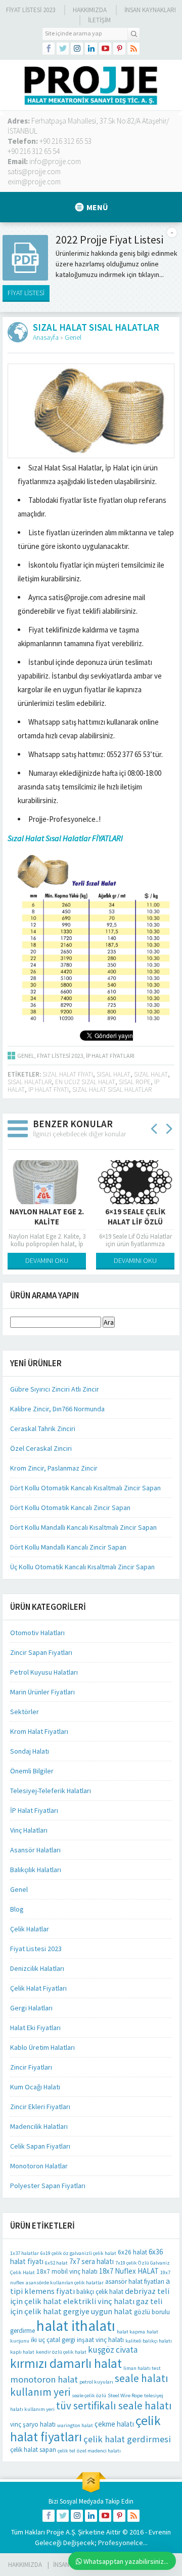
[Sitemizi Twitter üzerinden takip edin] (63, 49)
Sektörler (25, 1712)
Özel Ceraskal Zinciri (41, 1448)
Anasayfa (46, 337)
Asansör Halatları (35, 1850)
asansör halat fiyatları (135, 2282)
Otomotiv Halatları (37, 1633)
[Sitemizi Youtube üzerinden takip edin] (105, 49)
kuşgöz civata (113, 2350)
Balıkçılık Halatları (36, 1870)
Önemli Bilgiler (32, 1771)
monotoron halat (44, 2379)
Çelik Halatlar (30, 1929)
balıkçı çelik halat (100, 2292)
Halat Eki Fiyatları (35, 2028)
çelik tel (66, 2451)
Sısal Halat (113, 1074)
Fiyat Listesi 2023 (31, 10)
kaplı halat (22, 2352)
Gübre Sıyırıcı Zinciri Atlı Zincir (55, 1389)
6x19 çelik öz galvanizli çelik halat (78, 2253)
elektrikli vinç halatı (99, 2301)
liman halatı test (142, 2368)
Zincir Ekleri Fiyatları (40, 2107)
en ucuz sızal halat (85, 1082)
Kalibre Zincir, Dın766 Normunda (57, 1409)
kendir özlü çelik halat (61, 2352)
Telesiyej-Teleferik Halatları (51, 1791)
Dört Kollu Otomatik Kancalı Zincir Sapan (70, 1508)
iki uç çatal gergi (53, 2340)
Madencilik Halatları (39, 2126)
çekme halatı (114, 2424)
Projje (55, 2532)
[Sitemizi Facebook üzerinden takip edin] (49, 49)
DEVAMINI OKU (47, 1260)
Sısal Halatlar (30, 1082)
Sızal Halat (151, 1074)
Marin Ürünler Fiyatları (42, 1692)
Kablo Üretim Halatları (42, 2047)
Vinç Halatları (29, 1830)
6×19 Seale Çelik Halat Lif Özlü (135, 1217)
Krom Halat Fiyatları (39, 1731)
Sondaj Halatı (30, 1751)
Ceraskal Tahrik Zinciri (43, 1429)
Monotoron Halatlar (39, 2166)
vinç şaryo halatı (33, 2424)
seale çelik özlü (89, 2395)
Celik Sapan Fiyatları (40, 2146)
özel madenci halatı (99, 2451)
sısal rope (135, 1082)
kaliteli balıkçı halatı (149, 2341)
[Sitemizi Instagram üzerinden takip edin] (77, 49)
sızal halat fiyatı (68, 1074)
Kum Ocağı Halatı (35, 2087)
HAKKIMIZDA (25, 2565)
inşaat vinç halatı (100, 2340)
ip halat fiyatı (49, 1089)
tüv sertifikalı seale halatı (114, 2406)
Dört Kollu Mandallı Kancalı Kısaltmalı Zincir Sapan (83, 1527)
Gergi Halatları (31, 2008)
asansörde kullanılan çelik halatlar (65, 2283)
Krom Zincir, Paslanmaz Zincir (54, 1468)
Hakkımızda (90, 10)
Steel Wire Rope (125, 2395)
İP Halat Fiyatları (110, 1056)
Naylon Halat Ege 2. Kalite (47, 1217)
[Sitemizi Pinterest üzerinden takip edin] (119, 49)
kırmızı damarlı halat (66, 2363)
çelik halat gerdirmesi (127, 2439)
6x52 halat (56, 2263)
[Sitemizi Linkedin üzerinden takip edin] (91, 49)
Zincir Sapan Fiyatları (41, 1652)
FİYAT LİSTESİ (26, 293)
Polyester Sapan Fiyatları (48, 2186)
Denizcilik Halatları (37, 1968)
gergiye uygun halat (98, 2311)
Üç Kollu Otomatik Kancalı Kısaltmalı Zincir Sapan (82, 1567)
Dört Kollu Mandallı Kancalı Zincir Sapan (68, 1547)
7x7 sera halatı (92, 2261)
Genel (73, 337)
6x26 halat (132, 2252)
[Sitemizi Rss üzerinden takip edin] (133, 49)
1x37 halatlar (25, 2253)
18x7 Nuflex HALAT (129, 2271)
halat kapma (131, 2332)
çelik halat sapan (33, 2450)
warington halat (75, 2425)
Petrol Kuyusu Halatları (44, 1672)
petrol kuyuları (96, 2382)
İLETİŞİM (99, 20)
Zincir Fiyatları (31, 2067)
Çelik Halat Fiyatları (38, 1988)
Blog (17, 1909)
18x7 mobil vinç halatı (67, 2271)
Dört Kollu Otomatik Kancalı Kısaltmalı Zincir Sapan (85, 1488)
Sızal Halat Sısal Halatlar (112, 1089)
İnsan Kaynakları (150, 10)
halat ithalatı (76, 2326)
